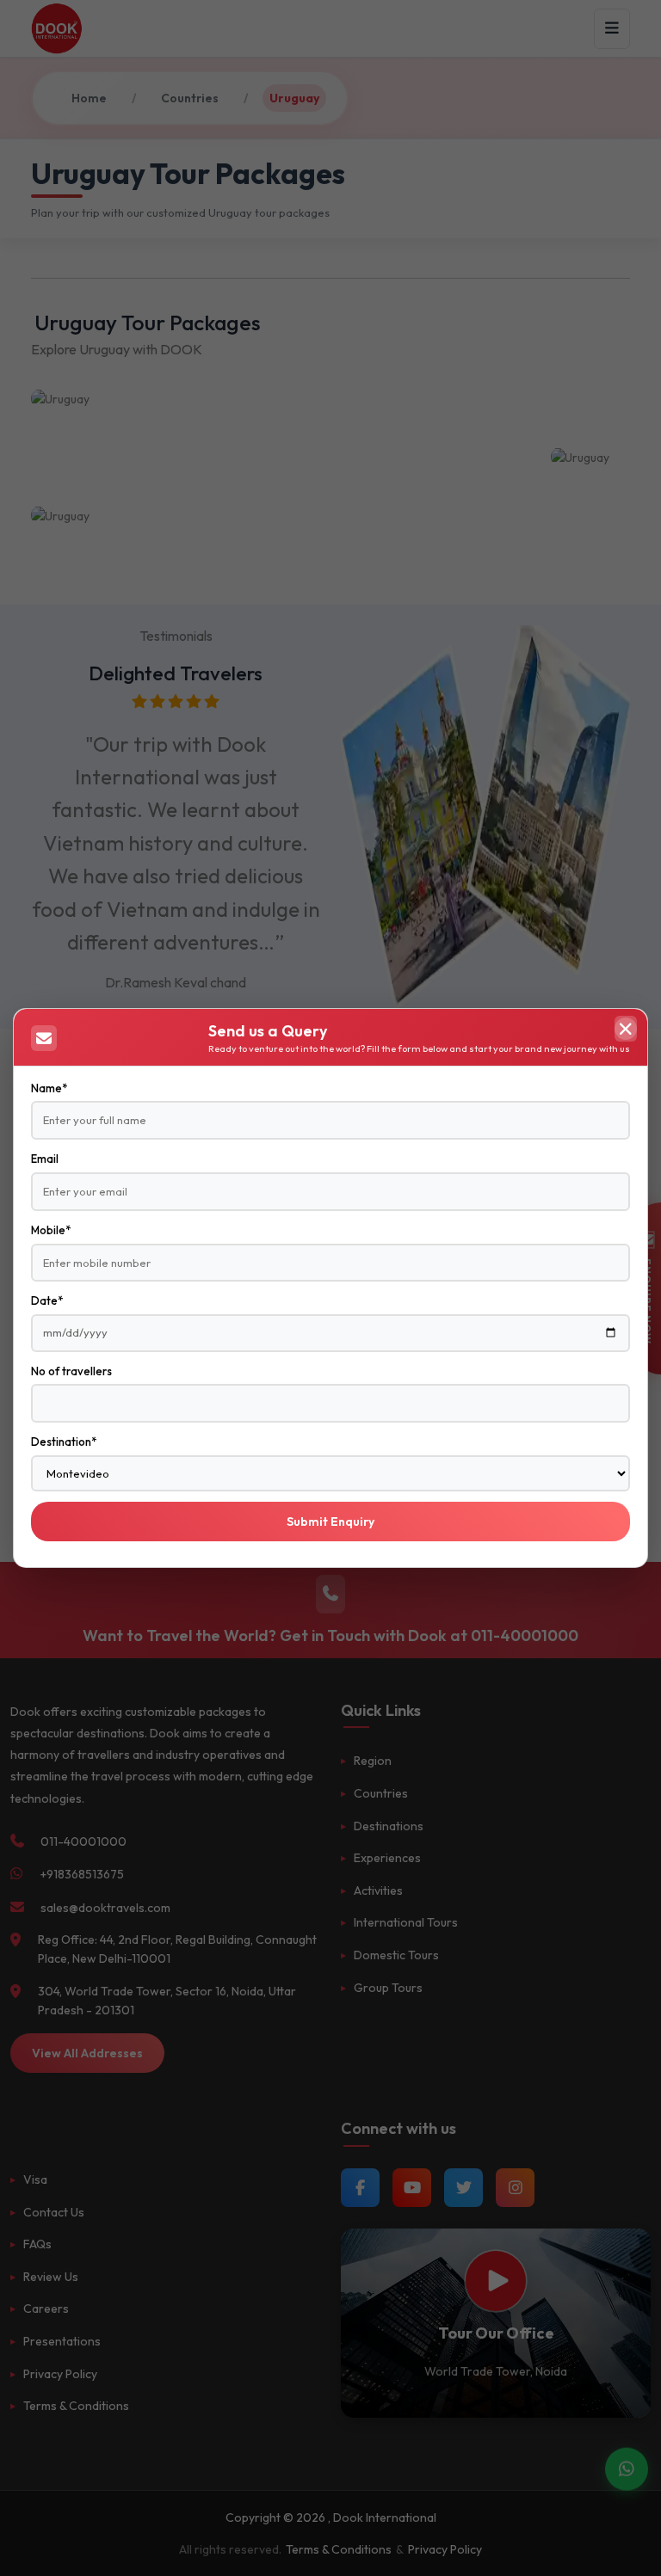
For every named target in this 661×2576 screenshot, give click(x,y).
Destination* (64, 1442)
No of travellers (71, 1371)
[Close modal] (626, 1029)
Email (45, 1159)
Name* (49, 1088)
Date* (47, 1300)
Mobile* (51, 1230)
